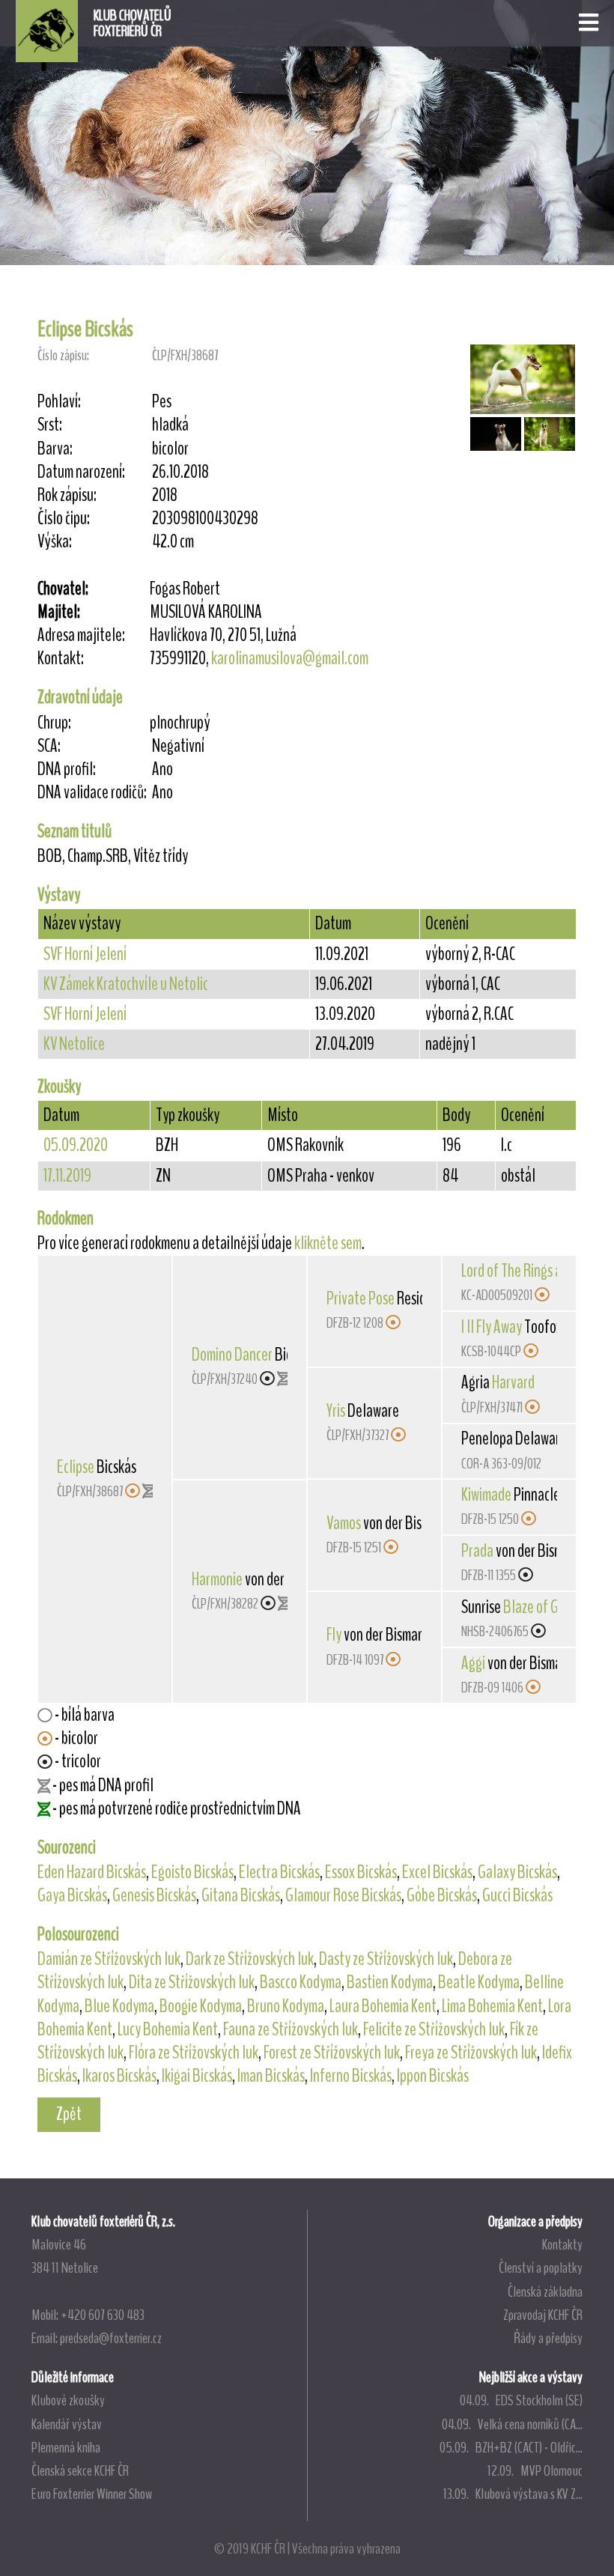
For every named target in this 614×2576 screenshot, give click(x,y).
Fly (334, 1635)
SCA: (49, 746)
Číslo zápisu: (63, 355)
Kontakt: (61, 659)
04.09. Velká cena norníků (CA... (512, 2424)
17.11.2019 (67, 1176)
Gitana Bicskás (241, 1895)
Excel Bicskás (437, 1872)
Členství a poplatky (541, 2267)
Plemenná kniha (66, 2447)
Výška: (55, 542)
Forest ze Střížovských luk (332, 2053)
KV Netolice (74, 1044)
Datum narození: (81, 472)
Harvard (513, 1382)
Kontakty (562, 2244)
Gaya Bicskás (72, 1895)
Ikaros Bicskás (119, 2076)
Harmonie (217, 1579)
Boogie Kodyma (201, 2006)
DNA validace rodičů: (92, 793)
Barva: (55, 449)
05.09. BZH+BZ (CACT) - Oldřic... (511, 2447)
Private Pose (361, 1298)
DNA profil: (67, 769)
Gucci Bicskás (517, 1895)
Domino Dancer (232, 1355)
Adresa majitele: (81, 635)
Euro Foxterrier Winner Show (92, 2494)
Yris (336, 1411)
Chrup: (54, 723)
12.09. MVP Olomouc (535, 2470)
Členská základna (545, 2291)
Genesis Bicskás (154, 1895)
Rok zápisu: (67, 495)
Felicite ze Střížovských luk (434, 2029)
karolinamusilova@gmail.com (290, 658)
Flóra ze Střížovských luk (194, 2053)
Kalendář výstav (67, 2424)
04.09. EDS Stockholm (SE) (521, 2400)
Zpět (69, 2114)
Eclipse (76, 1467)
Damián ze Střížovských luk (109, 1959)
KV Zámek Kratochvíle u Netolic (126, 984)
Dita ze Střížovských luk (192, 1982)
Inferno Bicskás (351, 2076)
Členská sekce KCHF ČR (80, 2470)
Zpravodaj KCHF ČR (543, 2315)
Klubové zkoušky (68, 2400)
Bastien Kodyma (390, 1982)
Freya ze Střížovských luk (471, 2053)
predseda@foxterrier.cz (111, 2338)
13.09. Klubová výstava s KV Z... (513, 2494)
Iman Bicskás (271, 2076)
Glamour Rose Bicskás (343, 1895)
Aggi (473, 1663)
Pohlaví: (59, 402)
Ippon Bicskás (433, 2076)
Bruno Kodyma (286, 2006)
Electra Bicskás (279, 1872)
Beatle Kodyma (479, 1982)
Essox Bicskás (361, 1872)
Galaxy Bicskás (517, 1872)
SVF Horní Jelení (85, 954)
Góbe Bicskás (442, 1895)
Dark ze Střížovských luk (250, 1959)
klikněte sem (328, 1243)
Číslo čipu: (64, 519)
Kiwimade (486, 1495)
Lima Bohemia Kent (492, 2006)
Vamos (344, 1523)
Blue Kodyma (119, 2006)
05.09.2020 (76, 1145)
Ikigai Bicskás (197, 2076)
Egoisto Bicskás (192, 1872)
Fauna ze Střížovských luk (291, 2029)
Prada (477, 1551)
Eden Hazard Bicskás (92, 1872)
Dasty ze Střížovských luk (386, 1959)
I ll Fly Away (492, 1327)
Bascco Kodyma (301, 1982)
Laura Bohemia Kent (383, 2006)
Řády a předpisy (548, 2338)
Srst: (50, 425)
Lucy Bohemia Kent (168, 2029)
